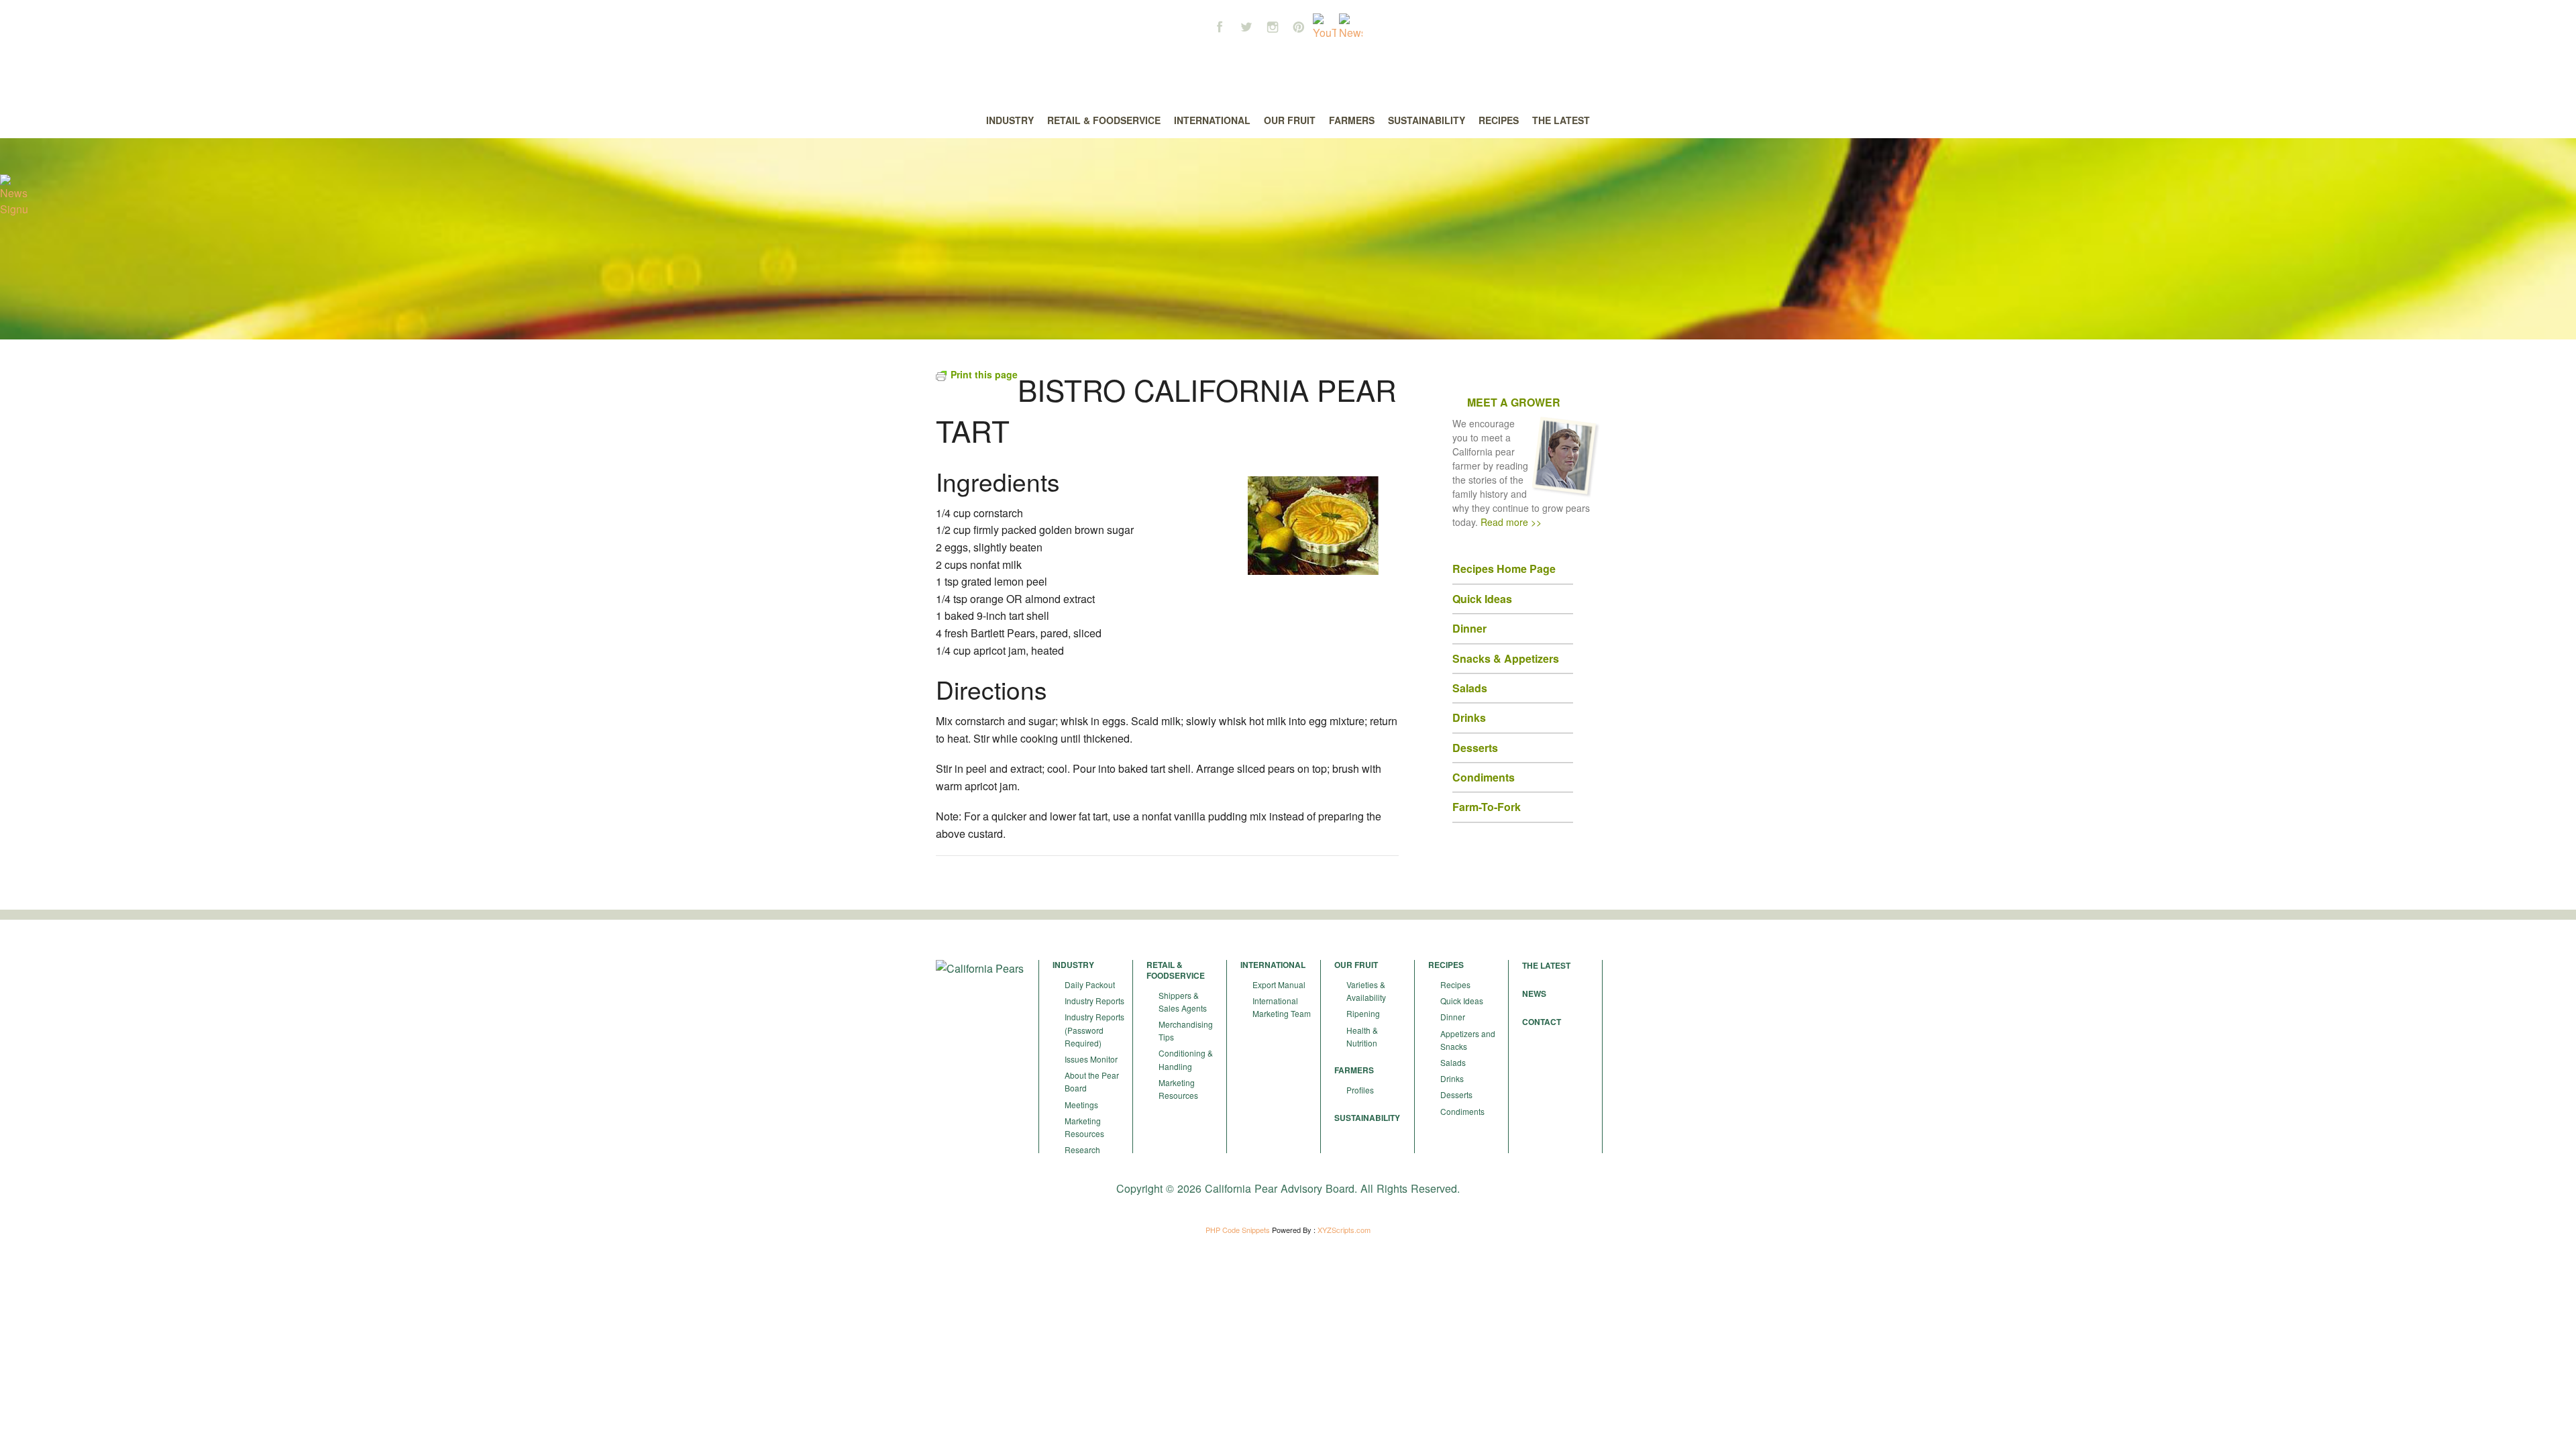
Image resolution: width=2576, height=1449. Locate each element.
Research (1082, 1149)
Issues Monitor (1091, 1059)
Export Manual (1279, 984)
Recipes (1455, 984)
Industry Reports (1094, 1001)
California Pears (1288, 68)
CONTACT (1542, 1022)
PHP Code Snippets (1238, 1230)
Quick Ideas (1482, 599)
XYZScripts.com (1344, 1230)
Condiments (1462, 1111)
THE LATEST (1546, 965)
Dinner (1453, 1017)
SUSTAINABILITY (1367, 1118)
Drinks (1452, 1078)
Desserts (1456, 1094)
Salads (1453, 1062)
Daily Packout (1090, 984)
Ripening (1363, 1013)
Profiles (1360, 1090)
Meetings (1081, 1105)
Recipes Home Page (1504, 569)
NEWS (1534, 994)
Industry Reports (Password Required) (1094, 1029)
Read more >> (1511, 522)
